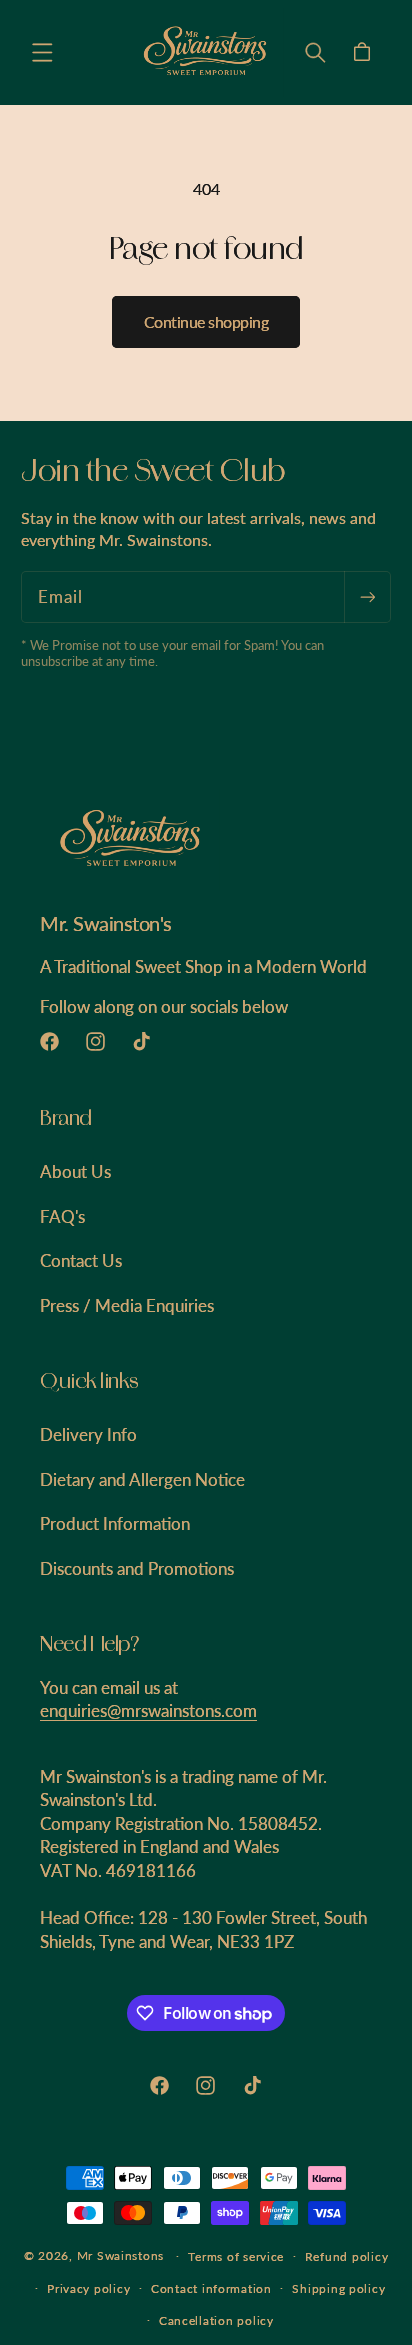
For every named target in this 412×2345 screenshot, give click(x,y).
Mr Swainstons (121, 2255)
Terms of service (236, 2256)
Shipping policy (338, 2288)
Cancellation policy (216, 2320)
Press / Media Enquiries (127, 1305)
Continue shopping (206, 321)
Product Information (115, 1523)
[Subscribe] (367, 596)
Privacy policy (88, 2288)
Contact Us (81, 1260)
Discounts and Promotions (137, 1568)
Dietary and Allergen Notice (142, 1479)
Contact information (211, 2288)
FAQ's (62, 1216)
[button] (42, 52)
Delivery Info (88, 1434)
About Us (75, 1171)
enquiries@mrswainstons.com (148, 1710)
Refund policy (347, 2256)
